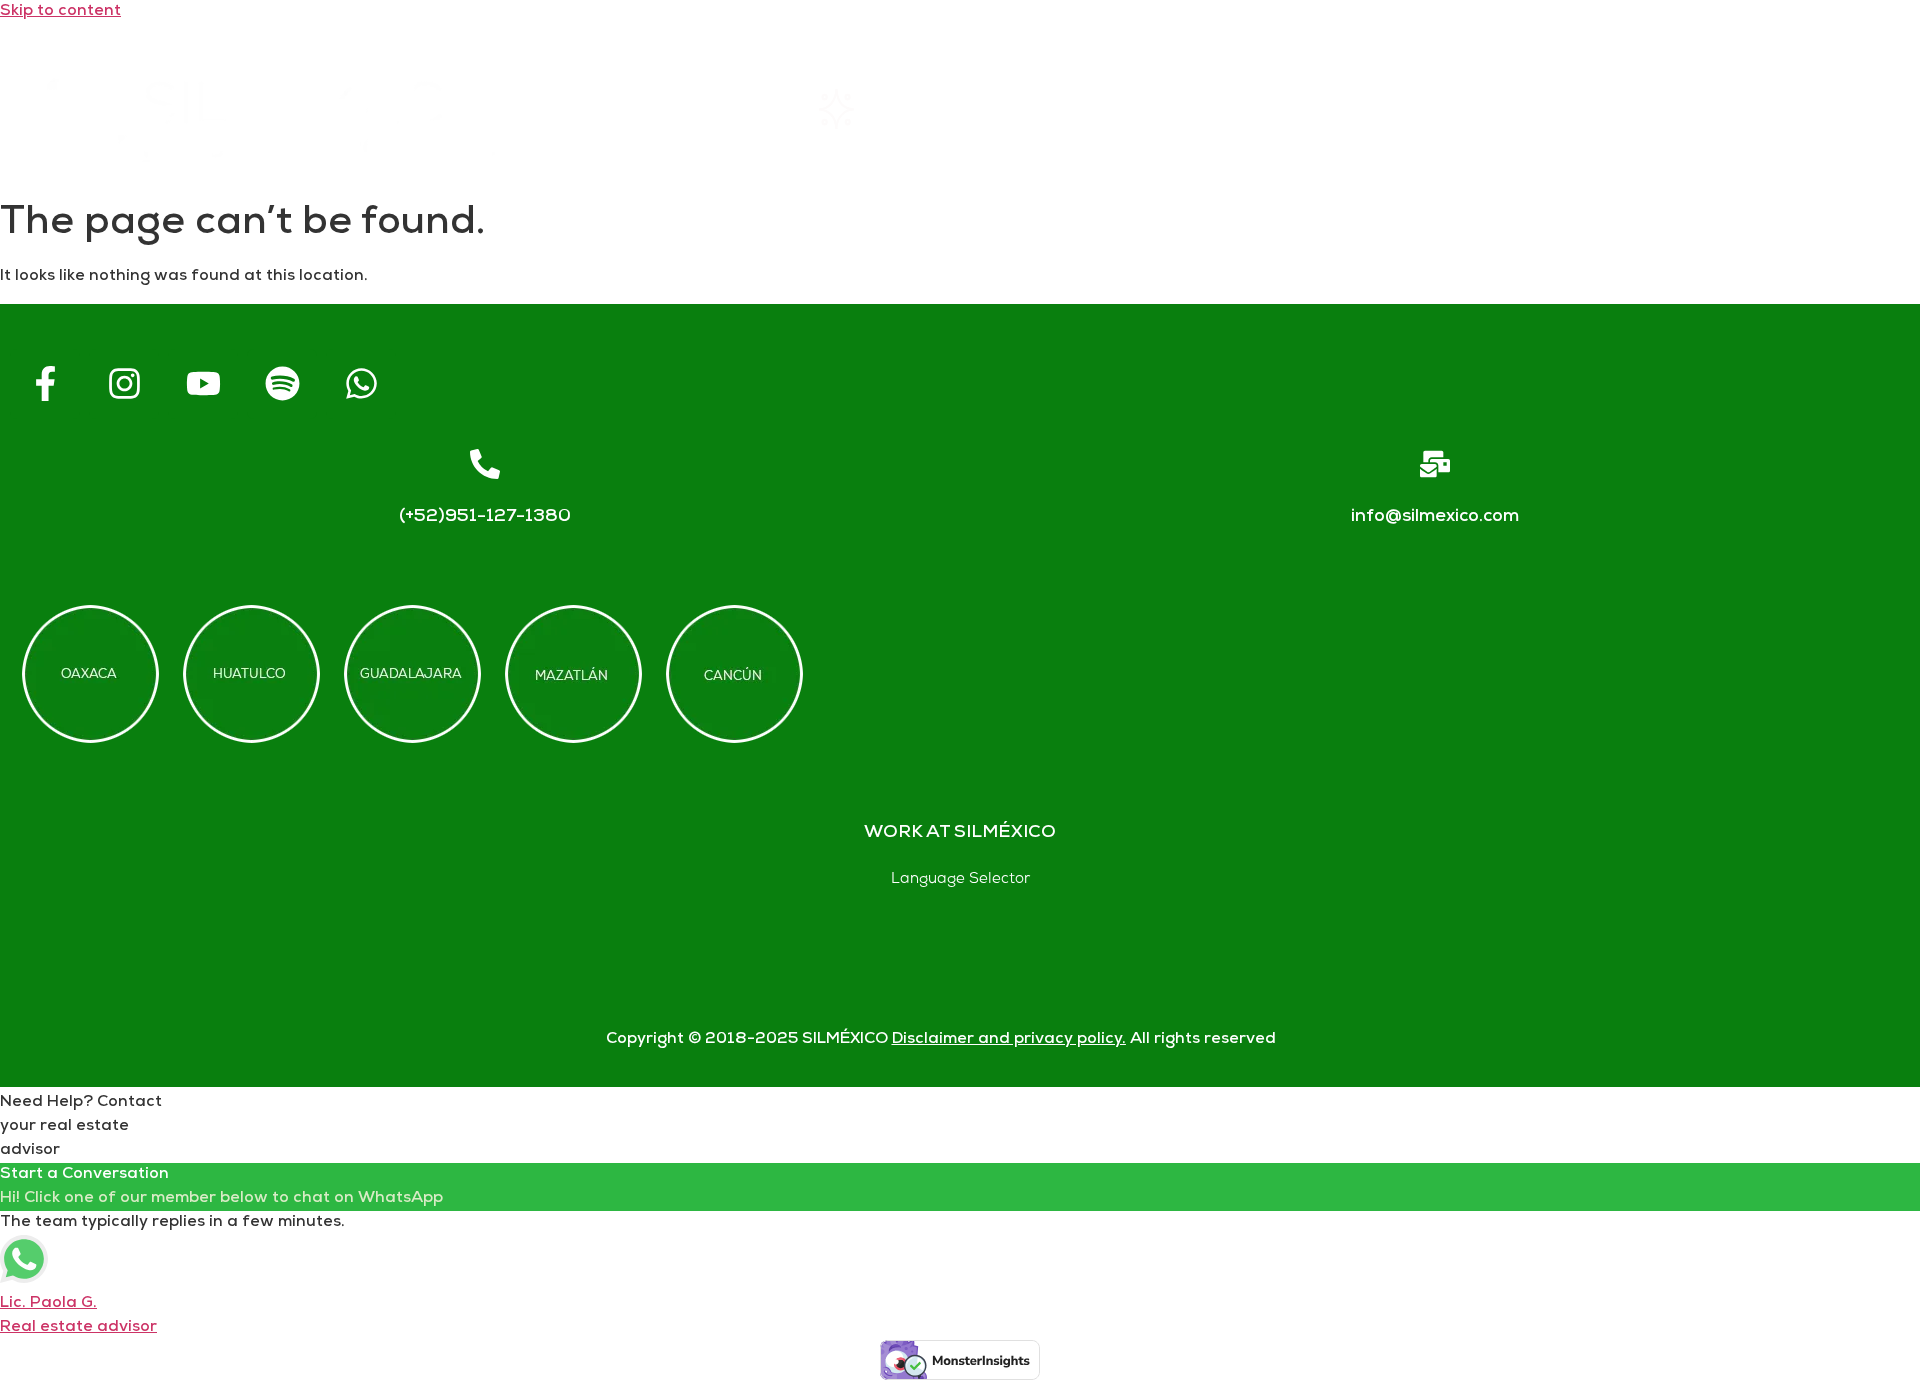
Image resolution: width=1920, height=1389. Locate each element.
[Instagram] (124, 384)
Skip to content (60, 11)
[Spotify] (282, 384)
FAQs (1352, 108)
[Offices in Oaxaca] (90, 674)
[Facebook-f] (45, 384)
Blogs (1821, 108)
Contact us (1586, 108)
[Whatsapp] (361, 384)
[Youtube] (203, 384)
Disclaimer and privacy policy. (1009, 1039)
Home (661, 108)
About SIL (1122, 108)
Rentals (884, 108)
